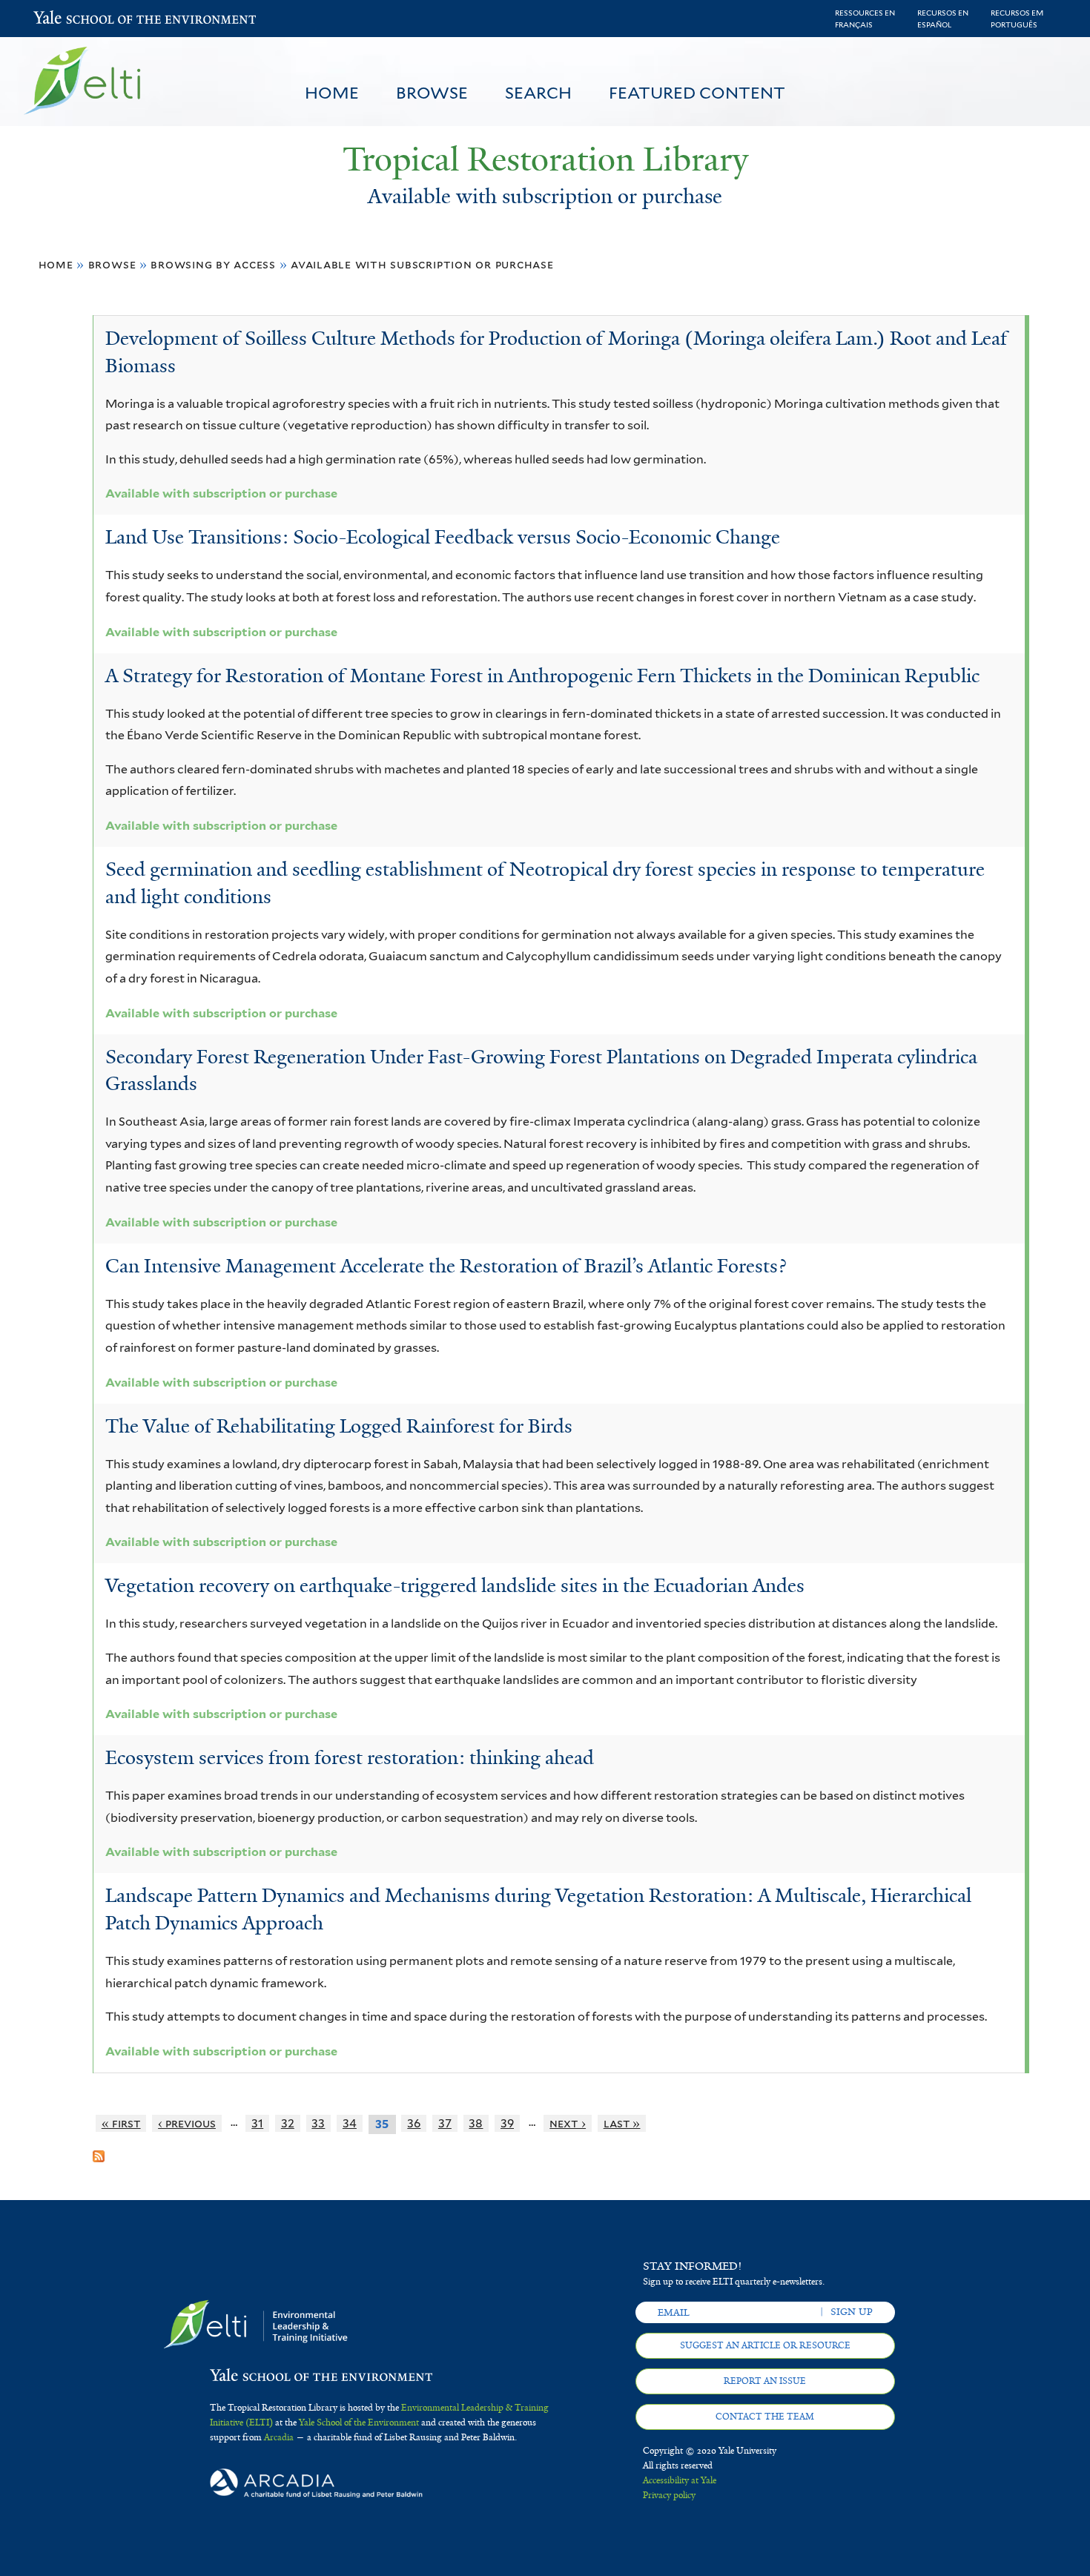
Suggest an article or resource (765, 2345)
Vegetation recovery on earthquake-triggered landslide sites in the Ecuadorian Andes (455, 1585)
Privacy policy (669, 2495)
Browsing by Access (213, 264)
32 (288, 2123)
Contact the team (765, 2417)
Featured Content (697, 93)
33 (318, 2123)
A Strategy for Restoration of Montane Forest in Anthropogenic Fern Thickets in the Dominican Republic (542, 676)
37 (445, 2123)
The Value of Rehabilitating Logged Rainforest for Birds (339, 1426)
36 (414, 2123)
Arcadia (279, 2437)
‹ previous (187, 2123)
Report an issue (765, 2381)
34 (350, 2123)
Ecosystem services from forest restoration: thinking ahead (350, 1757)
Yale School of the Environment (72, 19)
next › (568, 2123)
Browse (432, 93)
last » (622, 2123)
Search (538, 93)
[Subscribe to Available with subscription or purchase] (99, 2150)
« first (121, 2123)
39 (507, 2123)
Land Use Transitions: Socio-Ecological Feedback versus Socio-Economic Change (443, 537)
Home (332, 93)
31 (257, 2123)
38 (476, 2123)
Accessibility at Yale (680, 2480)
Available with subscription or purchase (422, 264)
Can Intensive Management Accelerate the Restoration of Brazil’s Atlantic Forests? (446, 1266)
